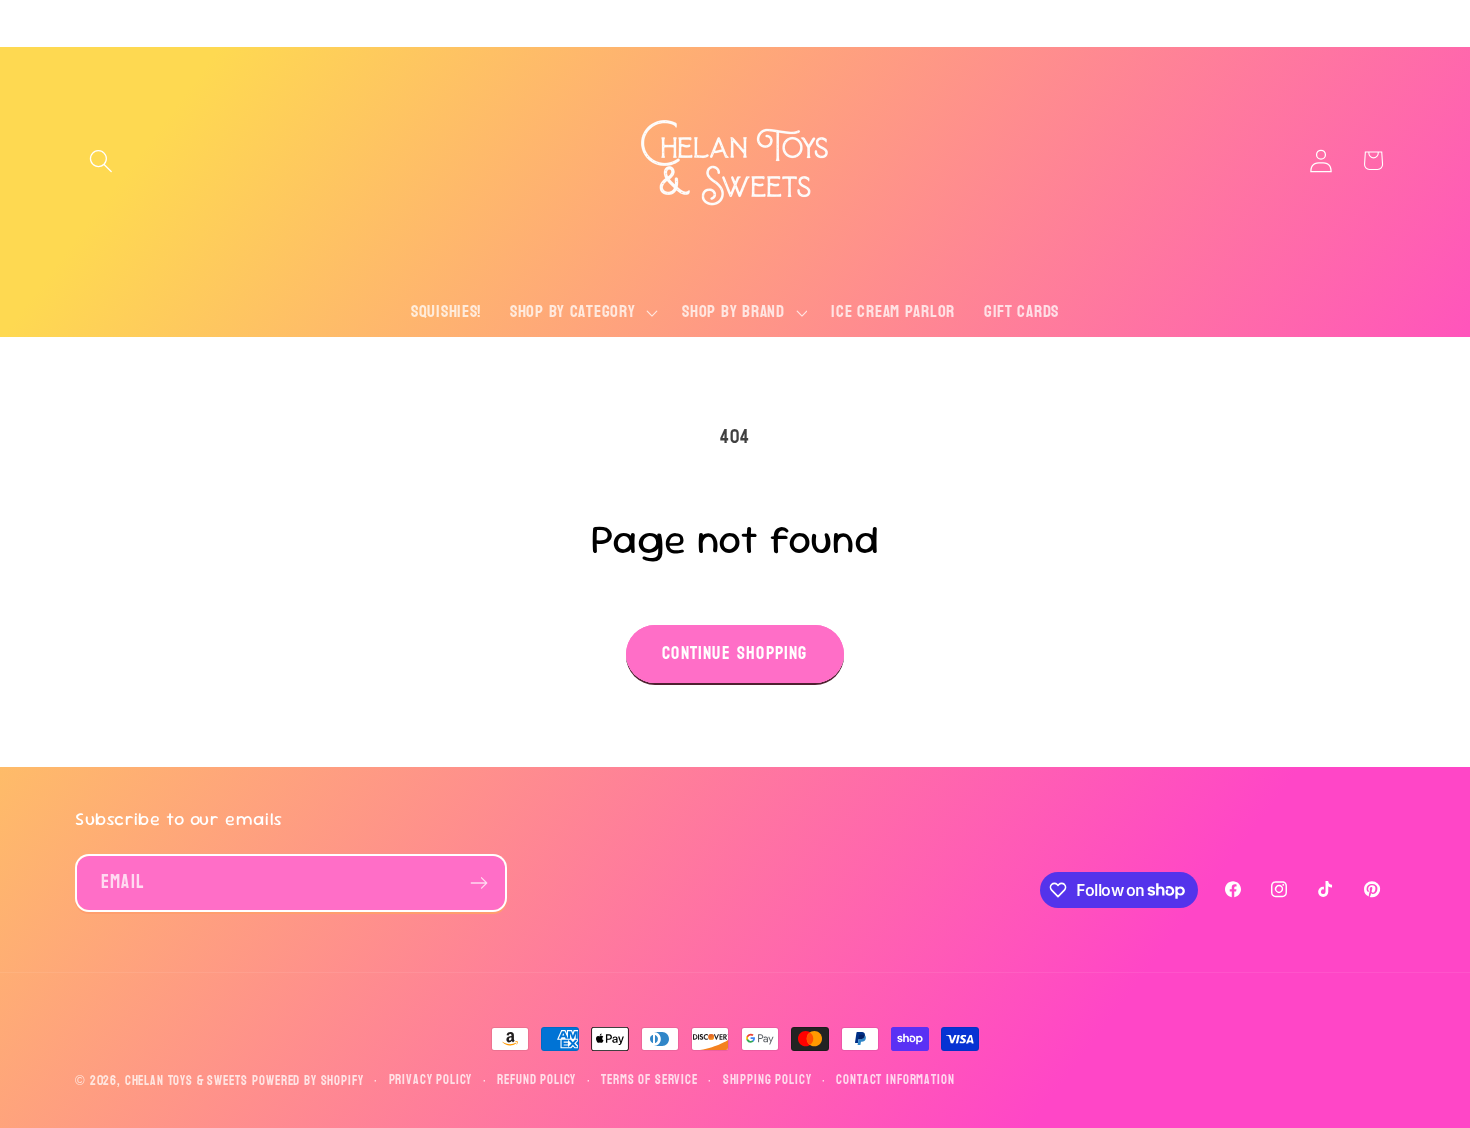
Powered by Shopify (307, 1081)
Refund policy (536, 1080)
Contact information (895, 1080)
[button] (101, 160)
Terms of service (649, 1080)
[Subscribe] (478, 883)
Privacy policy (431, 1080)
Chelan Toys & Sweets (186, 1081)
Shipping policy (767, 1080)
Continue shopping (734, 653)
